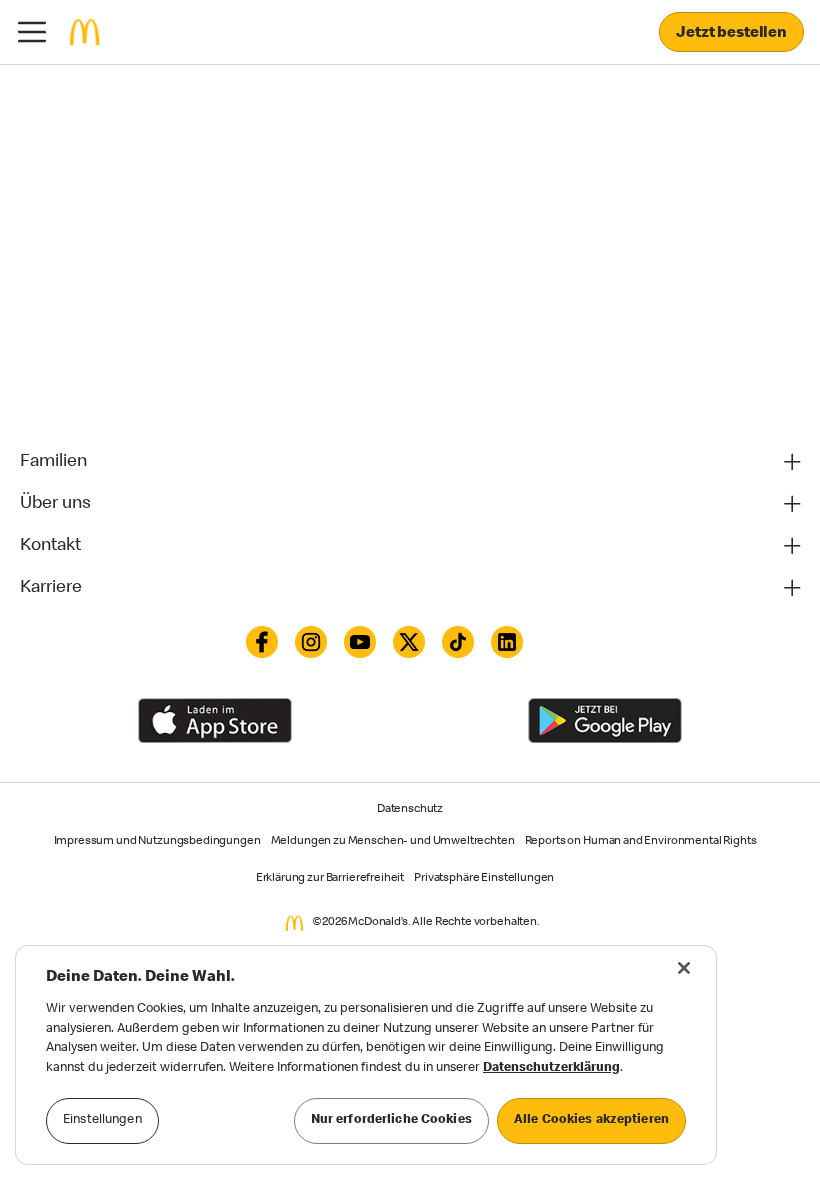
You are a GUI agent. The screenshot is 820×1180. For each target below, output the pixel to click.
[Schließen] (684, 968)
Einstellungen (102, 1120)
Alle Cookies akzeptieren (591, 1120)
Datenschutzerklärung (551, 1068)
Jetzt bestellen (731, 34)
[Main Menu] (32, 32)
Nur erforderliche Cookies (391, 1120)
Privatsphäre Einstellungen (484, 879)
